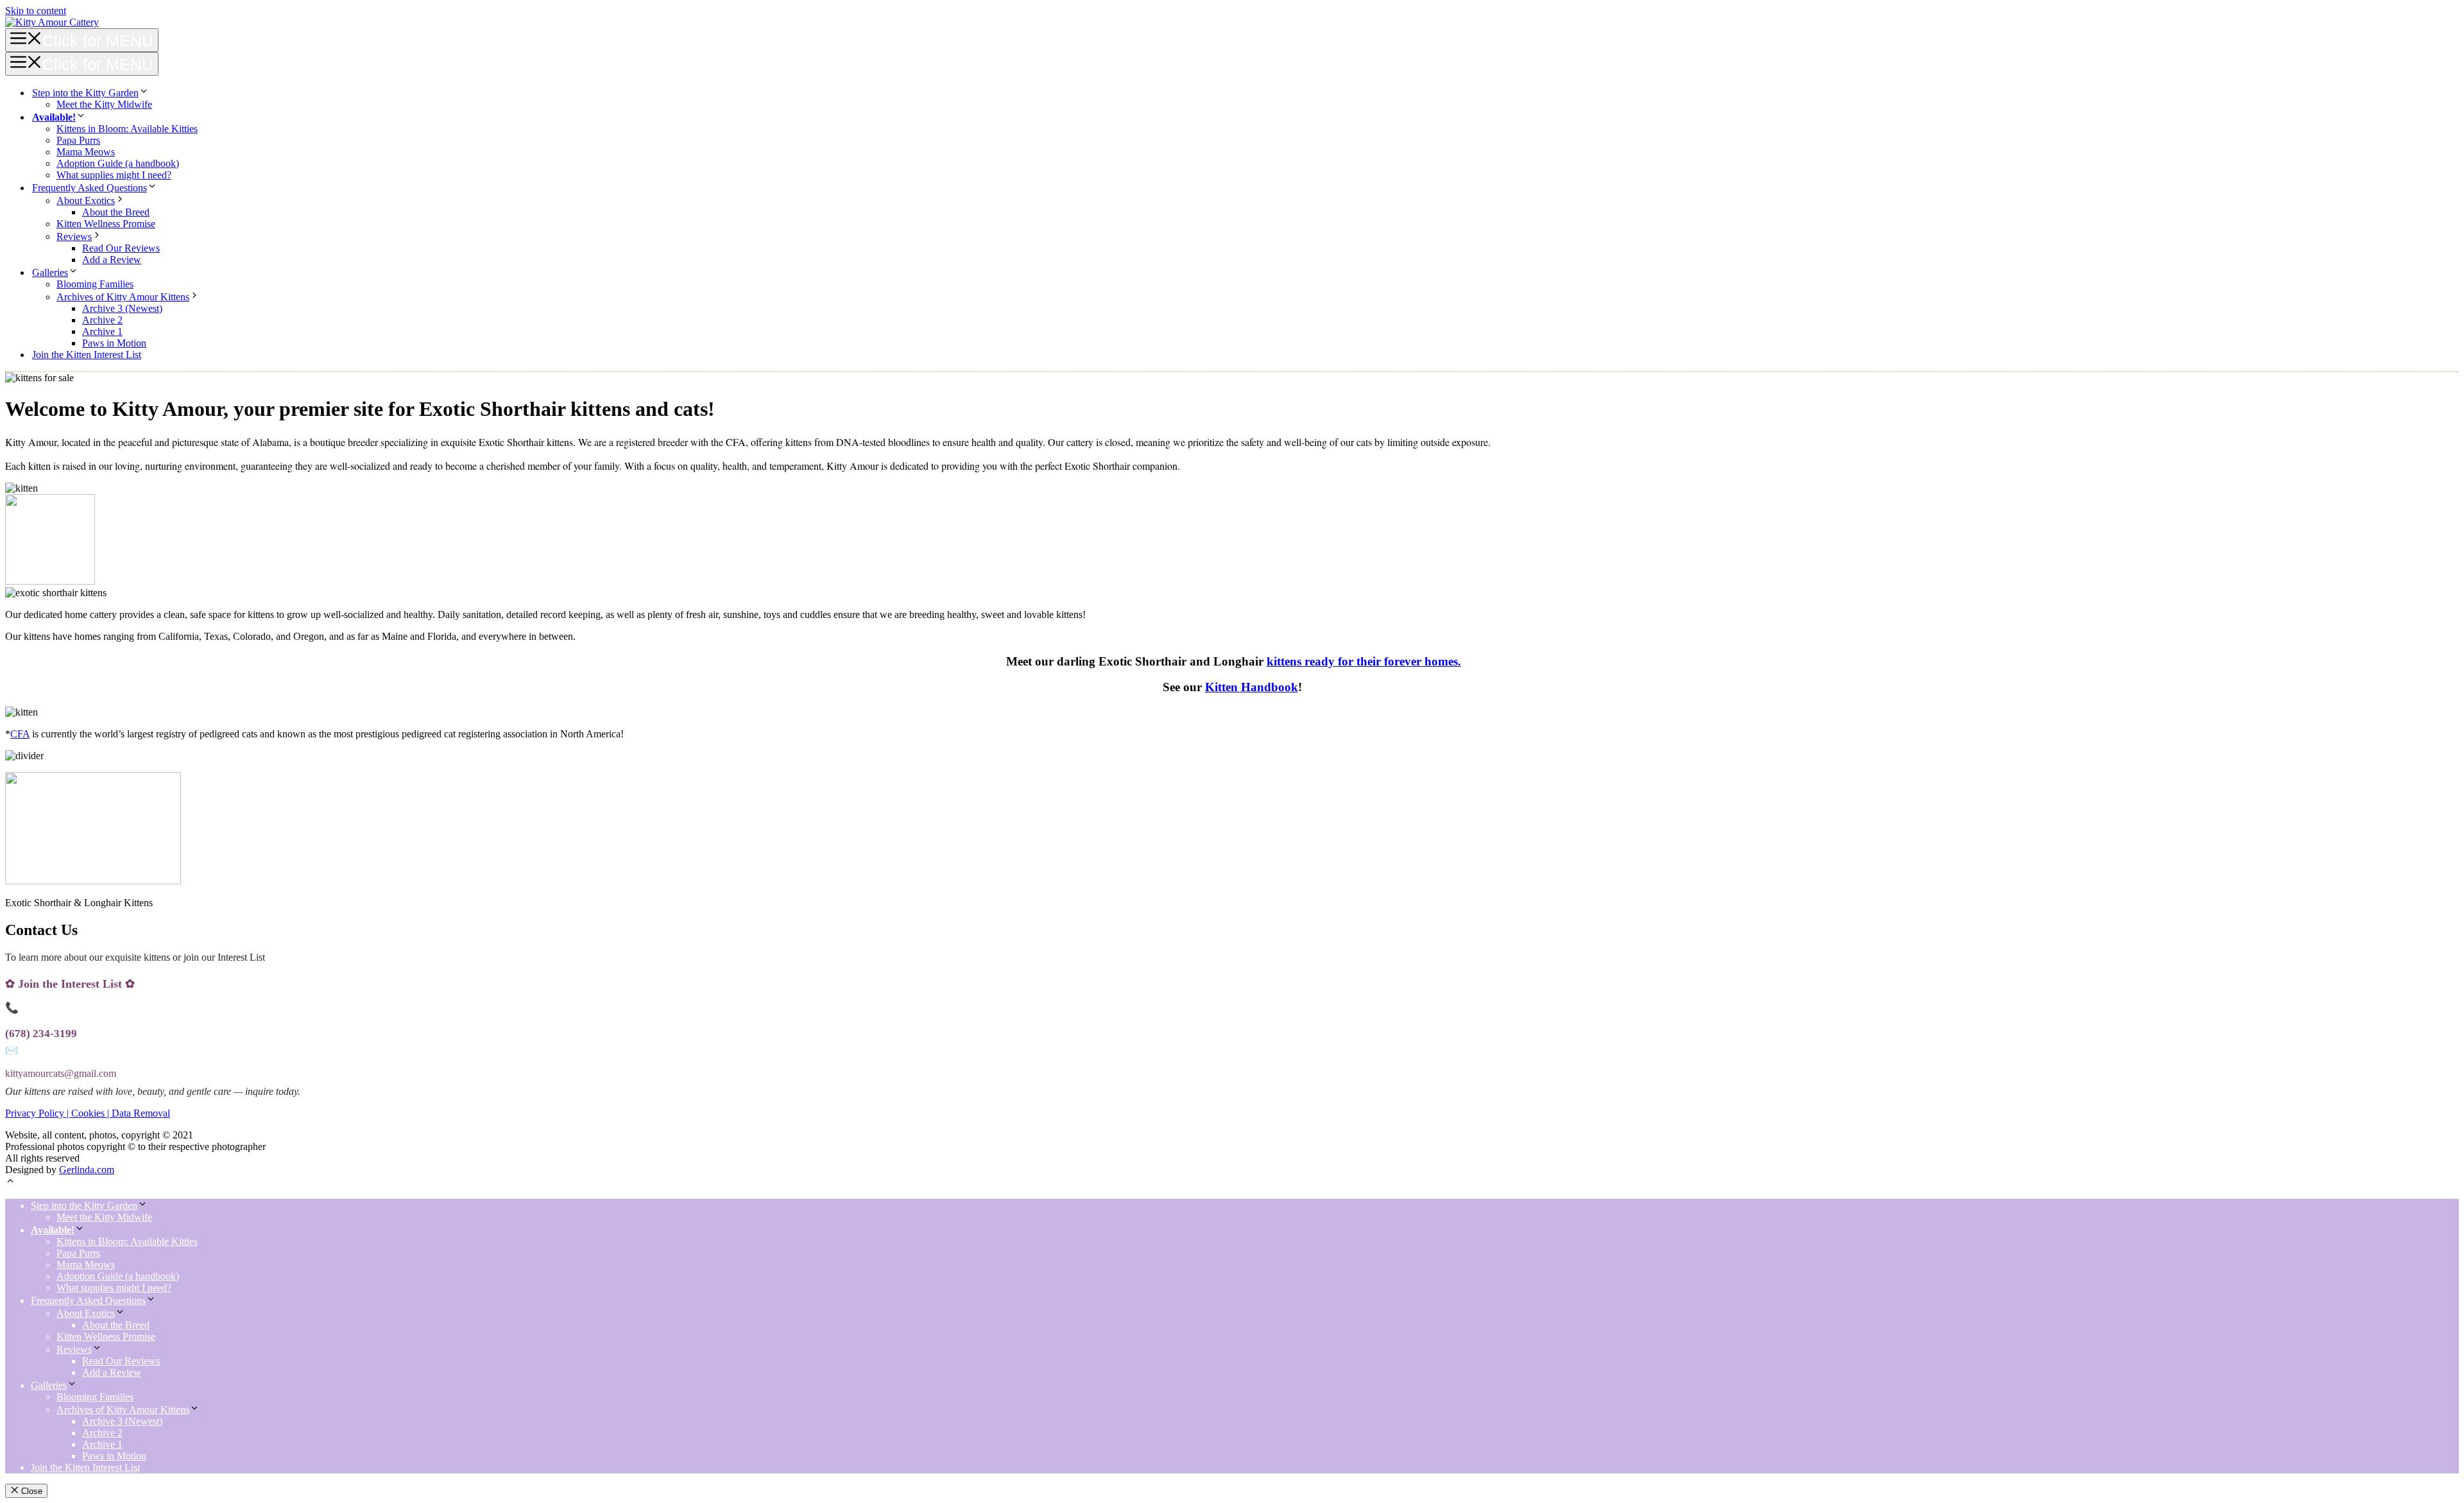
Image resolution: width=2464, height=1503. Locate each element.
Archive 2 (102, 320)
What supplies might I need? (114, 175)
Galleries (50, 272)
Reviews (74, 236)
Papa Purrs (78, 140)
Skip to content (36, 11)
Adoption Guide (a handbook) (118, 163)
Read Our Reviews (121, 248)
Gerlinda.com (87, 1170)
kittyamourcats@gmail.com (61, 1073)
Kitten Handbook (1252, 687)
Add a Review (112, 260)
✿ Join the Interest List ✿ (70, 984)
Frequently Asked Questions (90, 188)
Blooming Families (95, 284)
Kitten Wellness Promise (106, 224)
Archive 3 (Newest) (122, 308)
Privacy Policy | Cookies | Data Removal (88, 1113)
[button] (10, 1182)
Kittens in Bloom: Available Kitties (127, 129)
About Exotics (86, 201)
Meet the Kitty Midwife (104, 104)
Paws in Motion (114, 343)
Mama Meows (86, 152)
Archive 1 (102, 331)
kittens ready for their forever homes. (1364, 661)
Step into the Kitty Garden (85, 93)
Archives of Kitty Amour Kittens (123, 297)
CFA (20, 734)
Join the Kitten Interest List (87, 355)
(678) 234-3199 (41, 1034)
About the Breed (116, 212)
